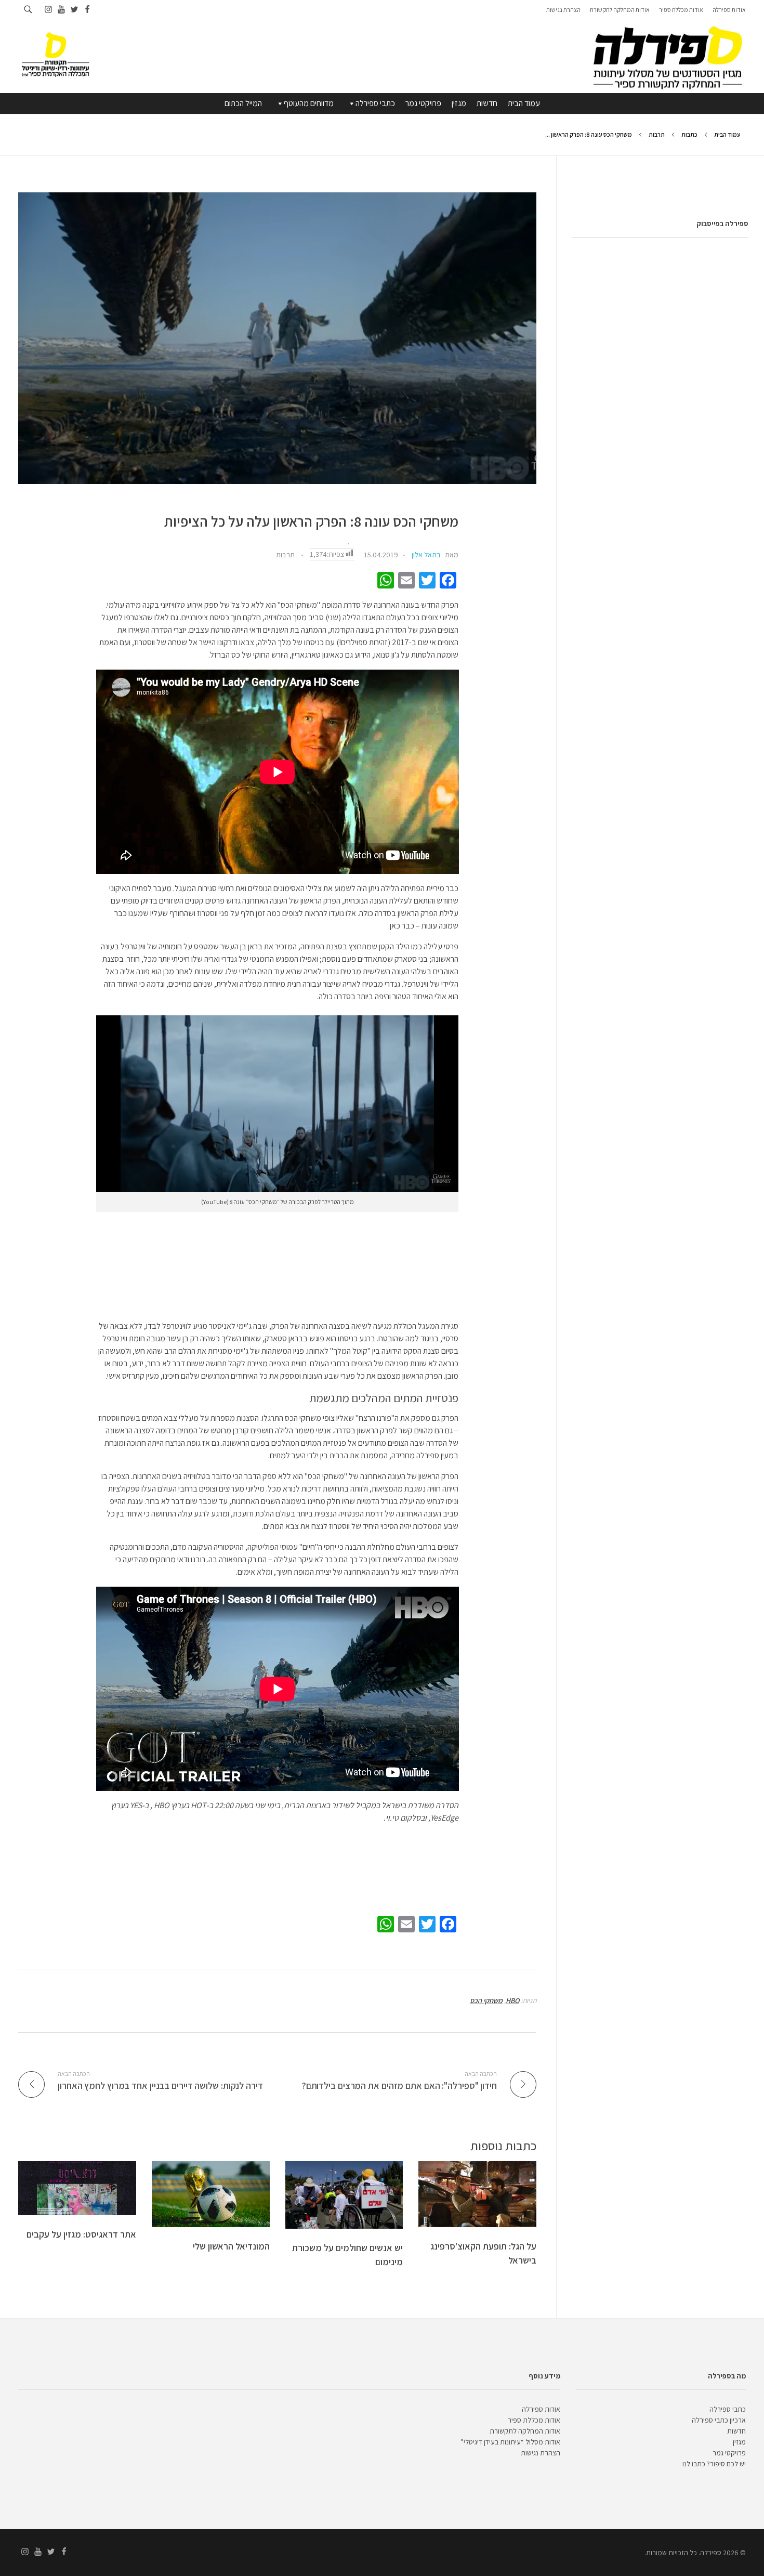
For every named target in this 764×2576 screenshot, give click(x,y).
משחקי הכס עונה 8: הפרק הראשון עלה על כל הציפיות (311, 522)
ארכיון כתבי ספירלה (719, 2420)
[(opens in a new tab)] (77, 2188)
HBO (512, 2000)
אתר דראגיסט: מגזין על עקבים (81, 2234)
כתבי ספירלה (375, 103)
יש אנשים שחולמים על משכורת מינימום (347, 2255)
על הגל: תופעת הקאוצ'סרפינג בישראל (483, 2253)
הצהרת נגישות (541, 2453)
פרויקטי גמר (423, 103)
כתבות (689, 134)
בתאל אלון (426, 555)
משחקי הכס (486, 2000)
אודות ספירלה (541, 2409)
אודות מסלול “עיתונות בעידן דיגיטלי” (510, 2442)
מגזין (459, 103)
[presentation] (277, 338)
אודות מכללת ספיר (534, 2420)
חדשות (487, 103)
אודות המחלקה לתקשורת (525, 2431)
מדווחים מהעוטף (309, 103)
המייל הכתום (243, 103)
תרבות (657, 134)
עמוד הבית (524, 103)
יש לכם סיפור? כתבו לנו (714, 2464)
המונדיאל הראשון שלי (231, 2246)
